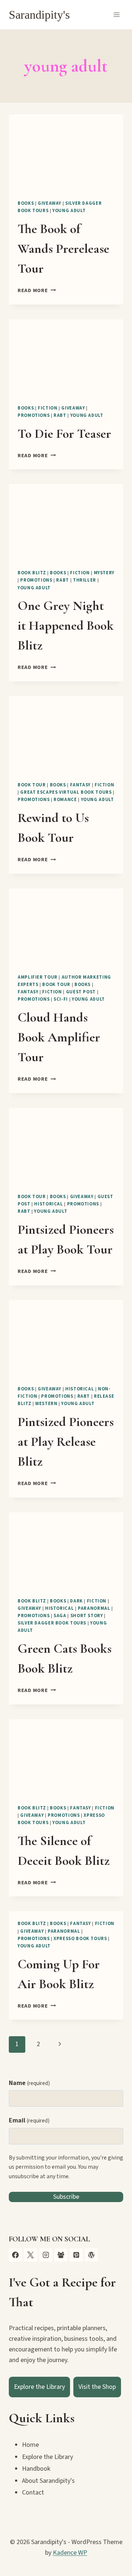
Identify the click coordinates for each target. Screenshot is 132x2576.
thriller (85, 580)
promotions (34, 415)
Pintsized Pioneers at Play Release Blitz (66, 1442)
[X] (30, 2255)
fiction (47, 408)
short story (87, 1616)
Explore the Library (39, 2387)
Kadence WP (70, 2553)
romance (65, 800)
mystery (104, 573)
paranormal (94, 1608)
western (46, 1404)
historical (48, 1204)
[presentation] (66, 153)
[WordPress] (91, 2255)
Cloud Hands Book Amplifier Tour (59, 1037)
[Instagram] (46, 2255)
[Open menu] (116, 14)
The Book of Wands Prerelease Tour (63, 249)
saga (60, 1616)
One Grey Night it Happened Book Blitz (66, 625)
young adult (69, 211)
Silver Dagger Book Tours (52, 1623)
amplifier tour (38, 977)
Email (29, 2120)
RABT (60, 415)
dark (76, 1601)
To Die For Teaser (64, 434)
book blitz (32, 573)
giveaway (49, 203)
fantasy (80, 785)
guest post (81, 992)
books (26, 203)
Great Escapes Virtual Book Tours (66, 792)
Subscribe (66, 2197)
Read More (37, 290)
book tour (32, 785)
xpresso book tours (80, 1939)
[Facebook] (15, 2255)
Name (29, 2083)
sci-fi (61, 999)
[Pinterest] (76, 2255)
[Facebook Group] (61, 2255)
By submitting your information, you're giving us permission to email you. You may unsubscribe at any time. (66, 2167)
